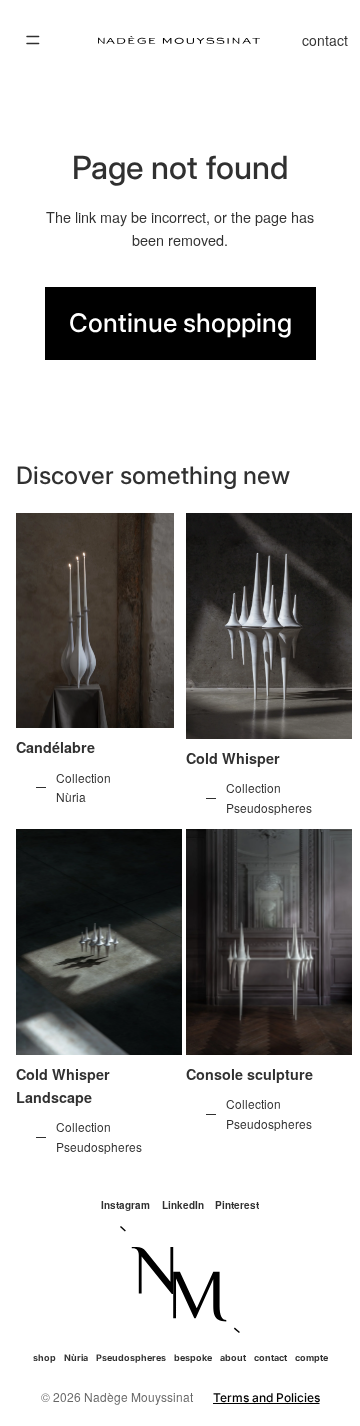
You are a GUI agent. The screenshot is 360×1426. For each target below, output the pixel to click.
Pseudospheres (131, 1357)
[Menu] (33, 40)
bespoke (193, 1357)
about (233, 1357)
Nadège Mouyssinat (138, 1396)
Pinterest (237, 1205)
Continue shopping (180, 322)
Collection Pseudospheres (269, 797)
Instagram (125, 1205)
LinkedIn (183, 1205)
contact (325, 40)
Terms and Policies (266, 1397)
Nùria (76, 1357)
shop (44, 1357)
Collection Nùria (83, 787)
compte (311, 1357)
